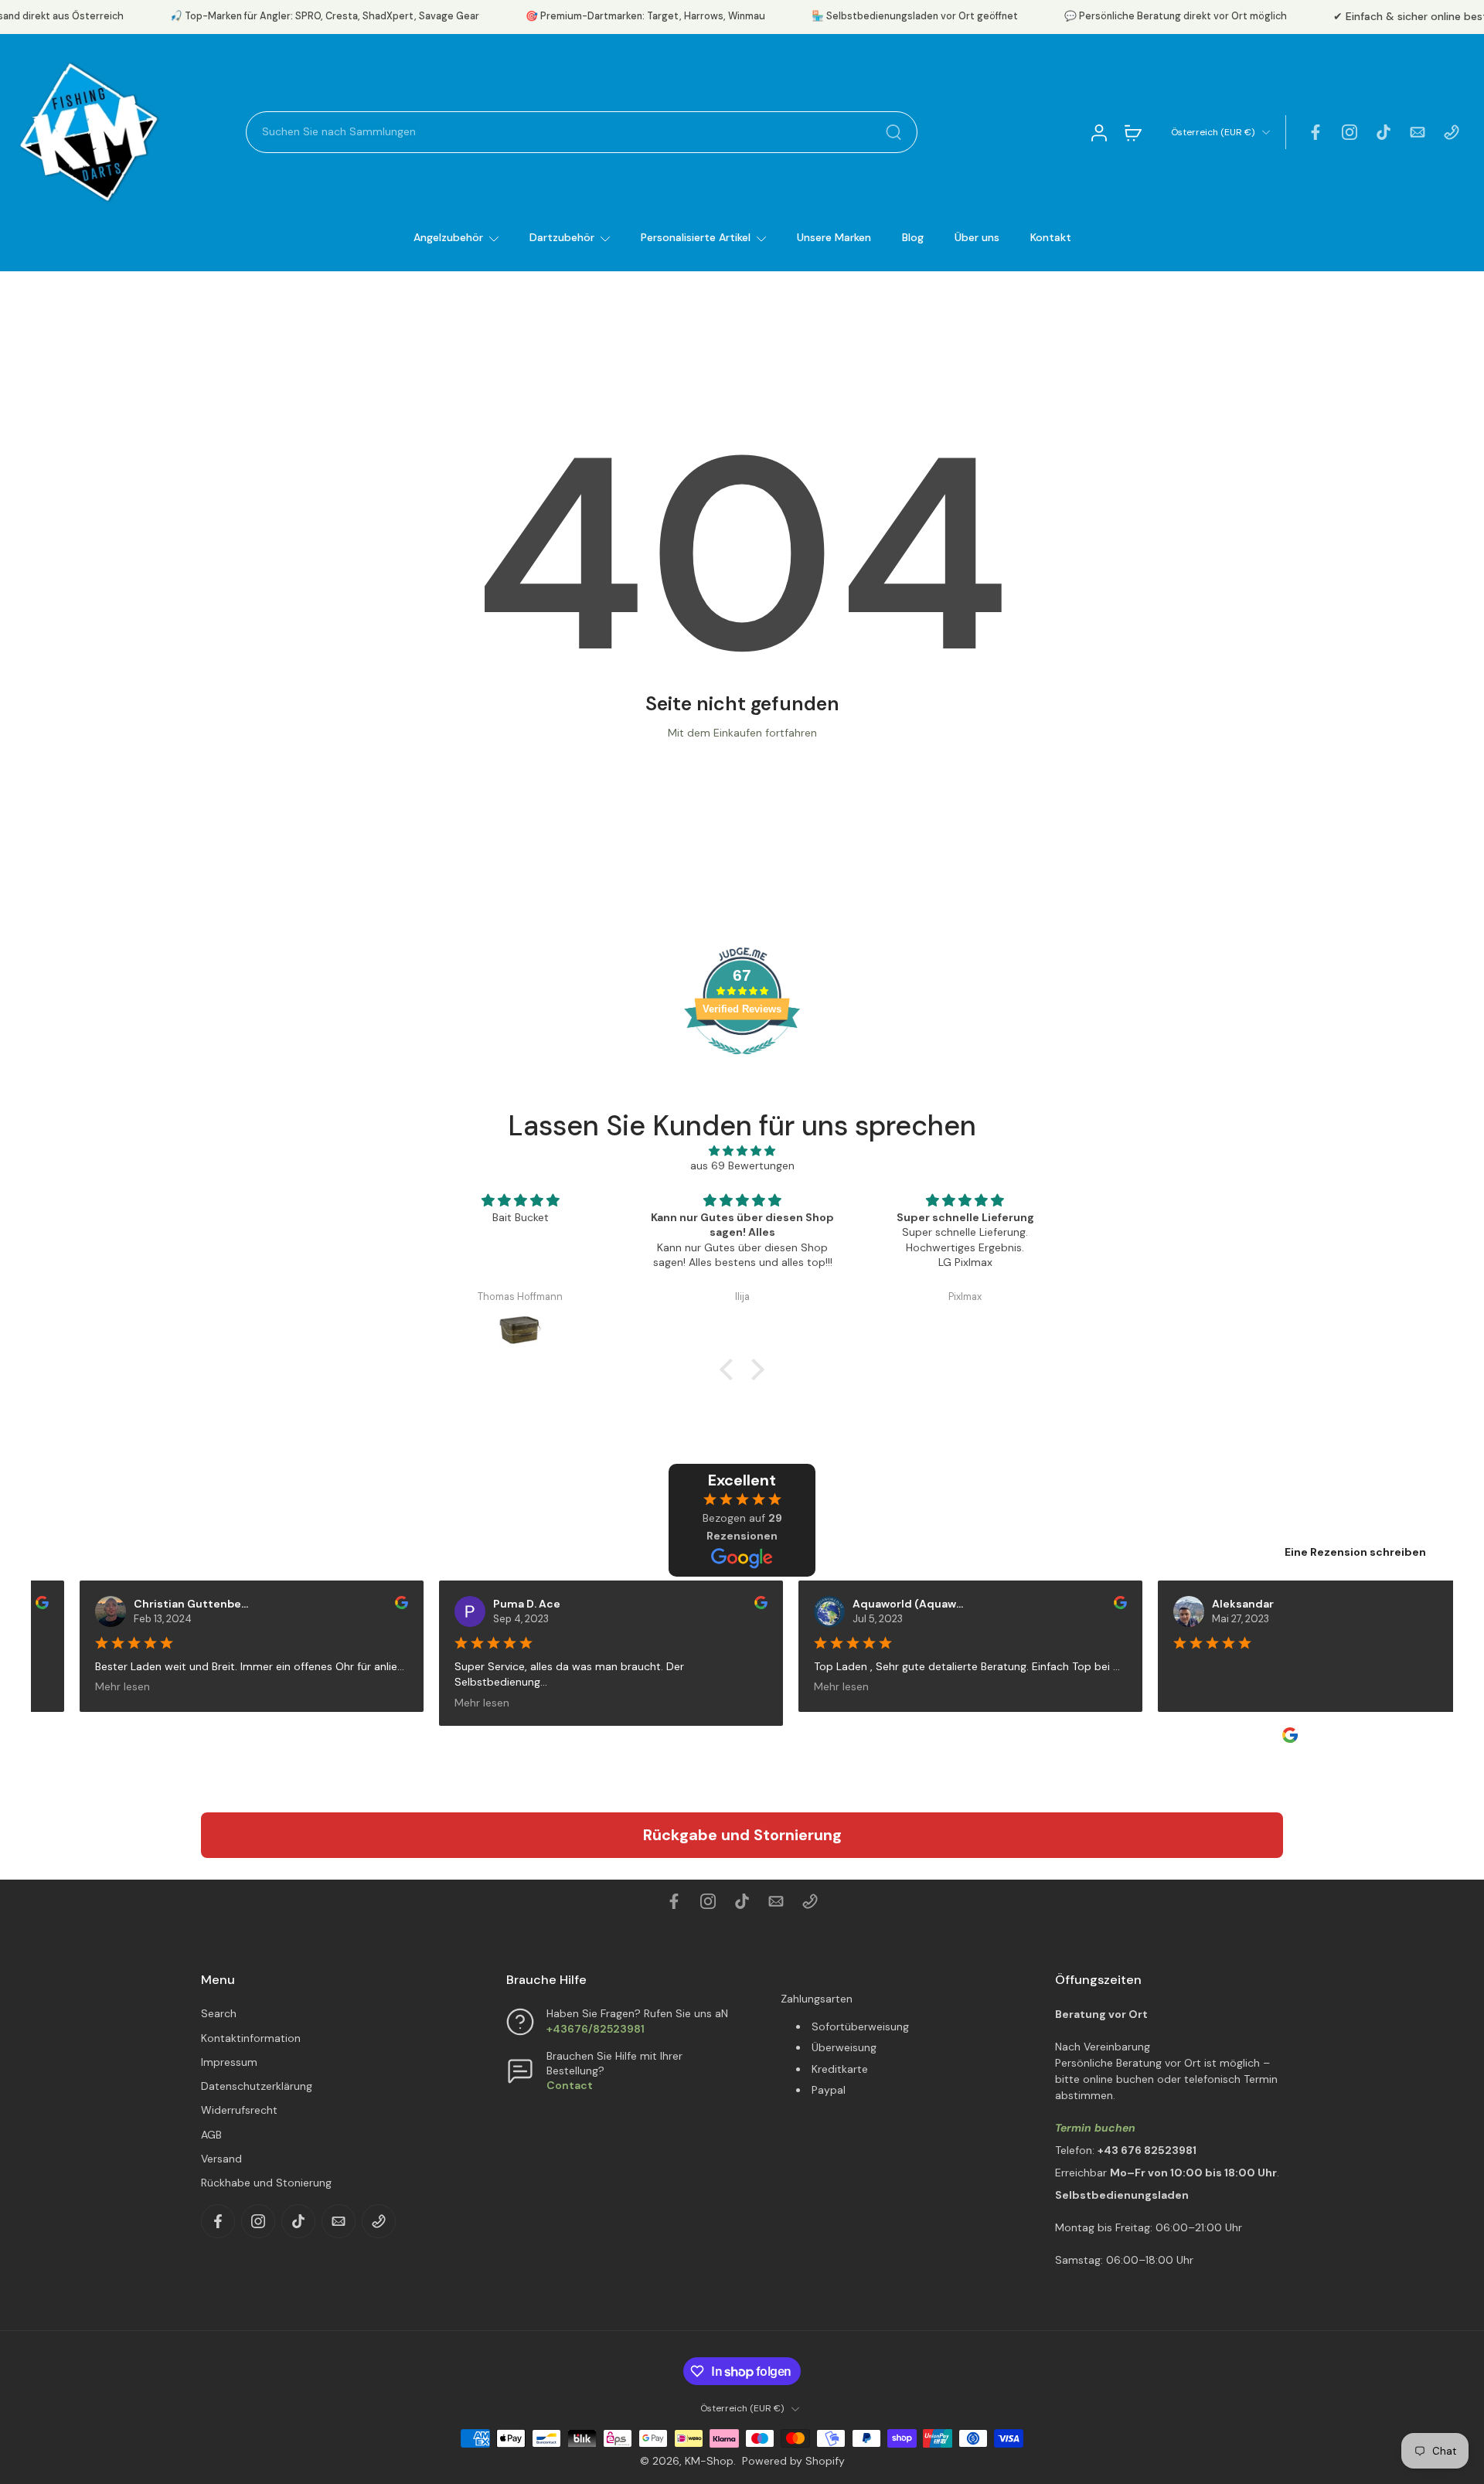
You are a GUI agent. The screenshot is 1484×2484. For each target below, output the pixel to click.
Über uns (977, 237)
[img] (742, 1151)
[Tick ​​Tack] (1384, 132)
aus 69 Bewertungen (742, 1165)
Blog (913, 237)
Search (219, 2013)
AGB (211, 2135)
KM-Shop (709, 2461)
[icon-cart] (1132, 132)
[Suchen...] (893, 132)
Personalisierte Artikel (696, 237)
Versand (221, 2159)
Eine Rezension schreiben (1355, 1552)
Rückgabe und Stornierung (742, 1835)
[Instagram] (1350, 132)
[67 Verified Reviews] (742, 1063)
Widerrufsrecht (239, 2110)
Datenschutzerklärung (257, 2086)
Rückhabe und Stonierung (266, 2183)
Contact (570, 2085)
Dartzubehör (562, 237)
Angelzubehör (448, 237)
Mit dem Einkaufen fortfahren (742, 733)
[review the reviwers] (371, 1603)
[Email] (1418, 132)
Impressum (229, 2062)
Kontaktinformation (251, 2038)
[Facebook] (1316, 132)
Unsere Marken (834, 237)
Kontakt (1051, 237)
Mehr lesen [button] (92, 1686)
